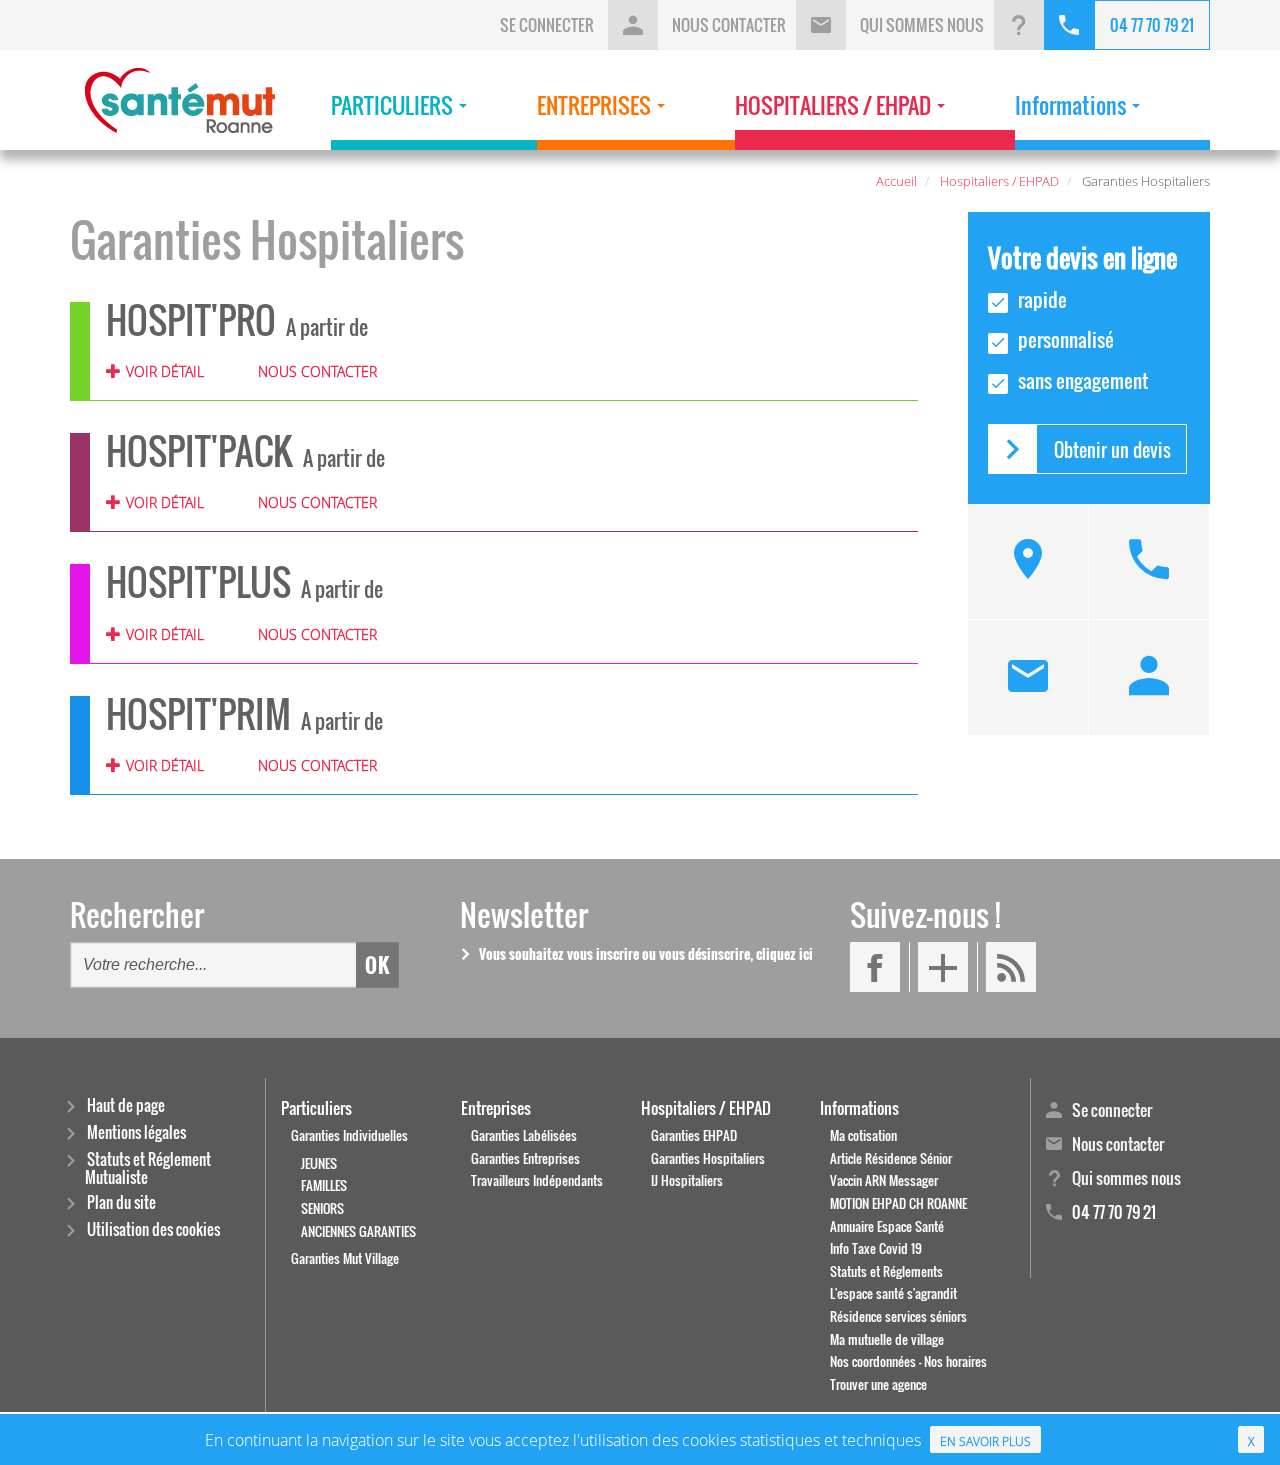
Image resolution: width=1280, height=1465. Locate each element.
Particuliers (316, 1108)
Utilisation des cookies (153, 1230)
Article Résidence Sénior (891, 1158)
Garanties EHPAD (694, 1135)
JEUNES (319, 1163)
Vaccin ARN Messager (884, 1180)
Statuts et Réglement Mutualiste (148, 1168)
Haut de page (126, 1106)
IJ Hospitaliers (687, 1180)
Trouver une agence (878, 1384)
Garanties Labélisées (524, 1135)
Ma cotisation (863, 1135)
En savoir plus (985, 1441)
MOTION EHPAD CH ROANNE (898, 1203)
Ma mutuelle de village (887, 1339)
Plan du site (121, 1203)
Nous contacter (317, 371)
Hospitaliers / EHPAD (706, 1108)
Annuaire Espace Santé (887, 1226)
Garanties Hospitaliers (708, 1158)
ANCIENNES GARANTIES (358, 1231)
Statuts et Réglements (886, 1271)
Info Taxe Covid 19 (876, 1248)
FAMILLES (324, 1185)
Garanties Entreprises (525, 1158)
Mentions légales (136, 1133)
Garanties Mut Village (345, 1258)
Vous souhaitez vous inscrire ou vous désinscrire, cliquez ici (646, 953)
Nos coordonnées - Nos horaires (908, 1361)
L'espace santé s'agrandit (893, 1293)
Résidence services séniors (898, 1316)
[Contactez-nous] (1028, 677)
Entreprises (496, 1108)
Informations (859, 1108)
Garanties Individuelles (349, 1135)
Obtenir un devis (1112, 450)
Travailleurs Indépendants (537, 1180)
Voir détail (165, 371)
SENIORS (322, 1208)
